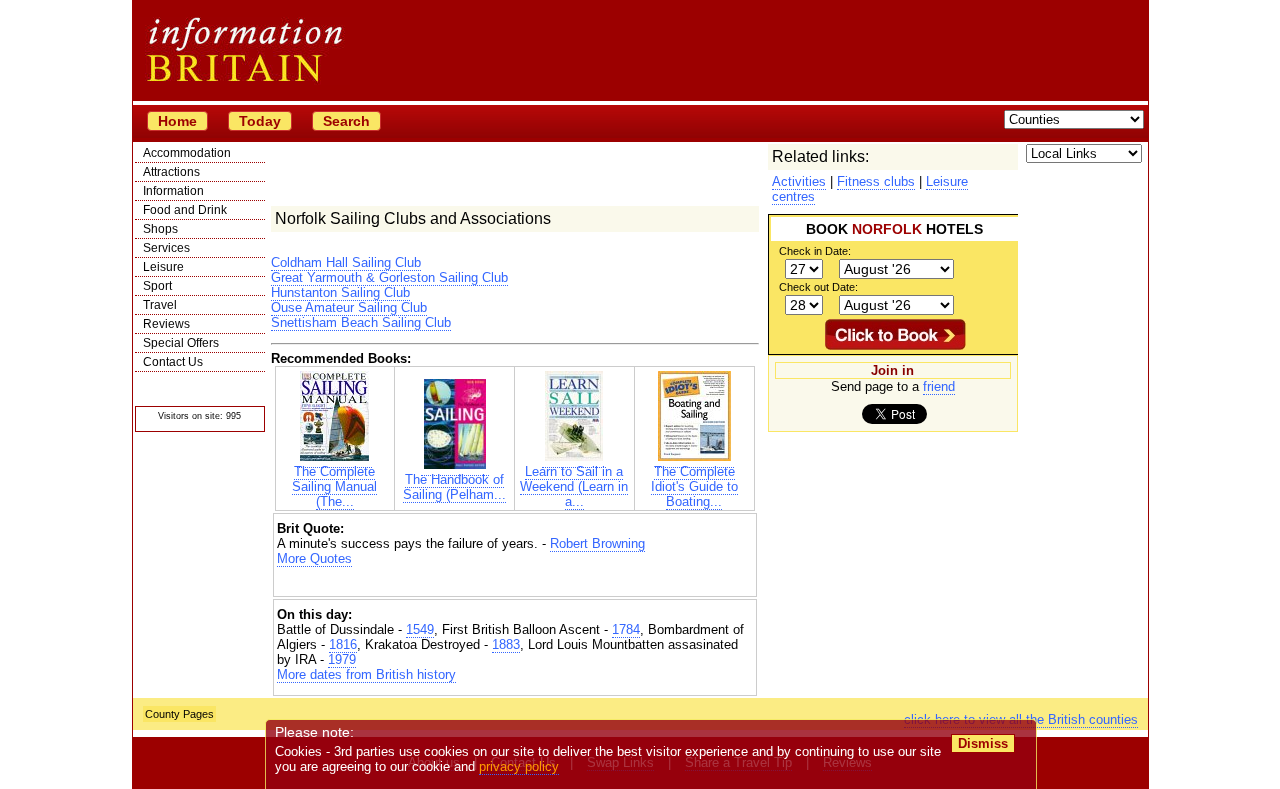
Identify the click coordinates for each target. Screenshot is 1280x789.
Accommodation (187, 153)
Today (260, 121)
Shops (160, 229)
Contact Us (173, 362)
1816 (343, 644)
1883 (506, 644)
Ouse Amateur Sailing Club (349, 307)
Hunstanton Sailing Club (340, 292)
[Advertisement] (515, 583)
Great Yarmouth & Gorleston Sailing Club (389, 277)
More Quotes (314, 558)
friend (939, 386)
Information (173, 191)
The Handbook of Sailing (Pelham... (454, 487)
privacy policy (519, 766)
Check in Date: (815, 251)
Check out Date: (818, 287)
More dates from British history (366, 674)
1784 (626, 629)
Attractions (171, 172)
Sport (157, 286)
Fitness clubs (876, 181)
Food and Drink (185, 210)
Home (177, 121)
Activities (799, 181)
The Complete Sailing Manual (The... (334, 486)
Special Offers (181, 343)
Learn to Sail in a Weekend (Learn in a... (574, 486)
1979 (342, 659)
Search (346, 121)
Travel (160, 305)
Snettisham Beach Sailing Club (361, 322)
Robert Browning (597, 543)
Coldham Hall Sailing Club (346, 262)
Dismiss (983, 743)
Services (166, 248)
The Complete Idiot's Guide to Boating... (694, 486)
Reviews (166, 324)
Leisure (163, 267)
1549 (420, 629)
